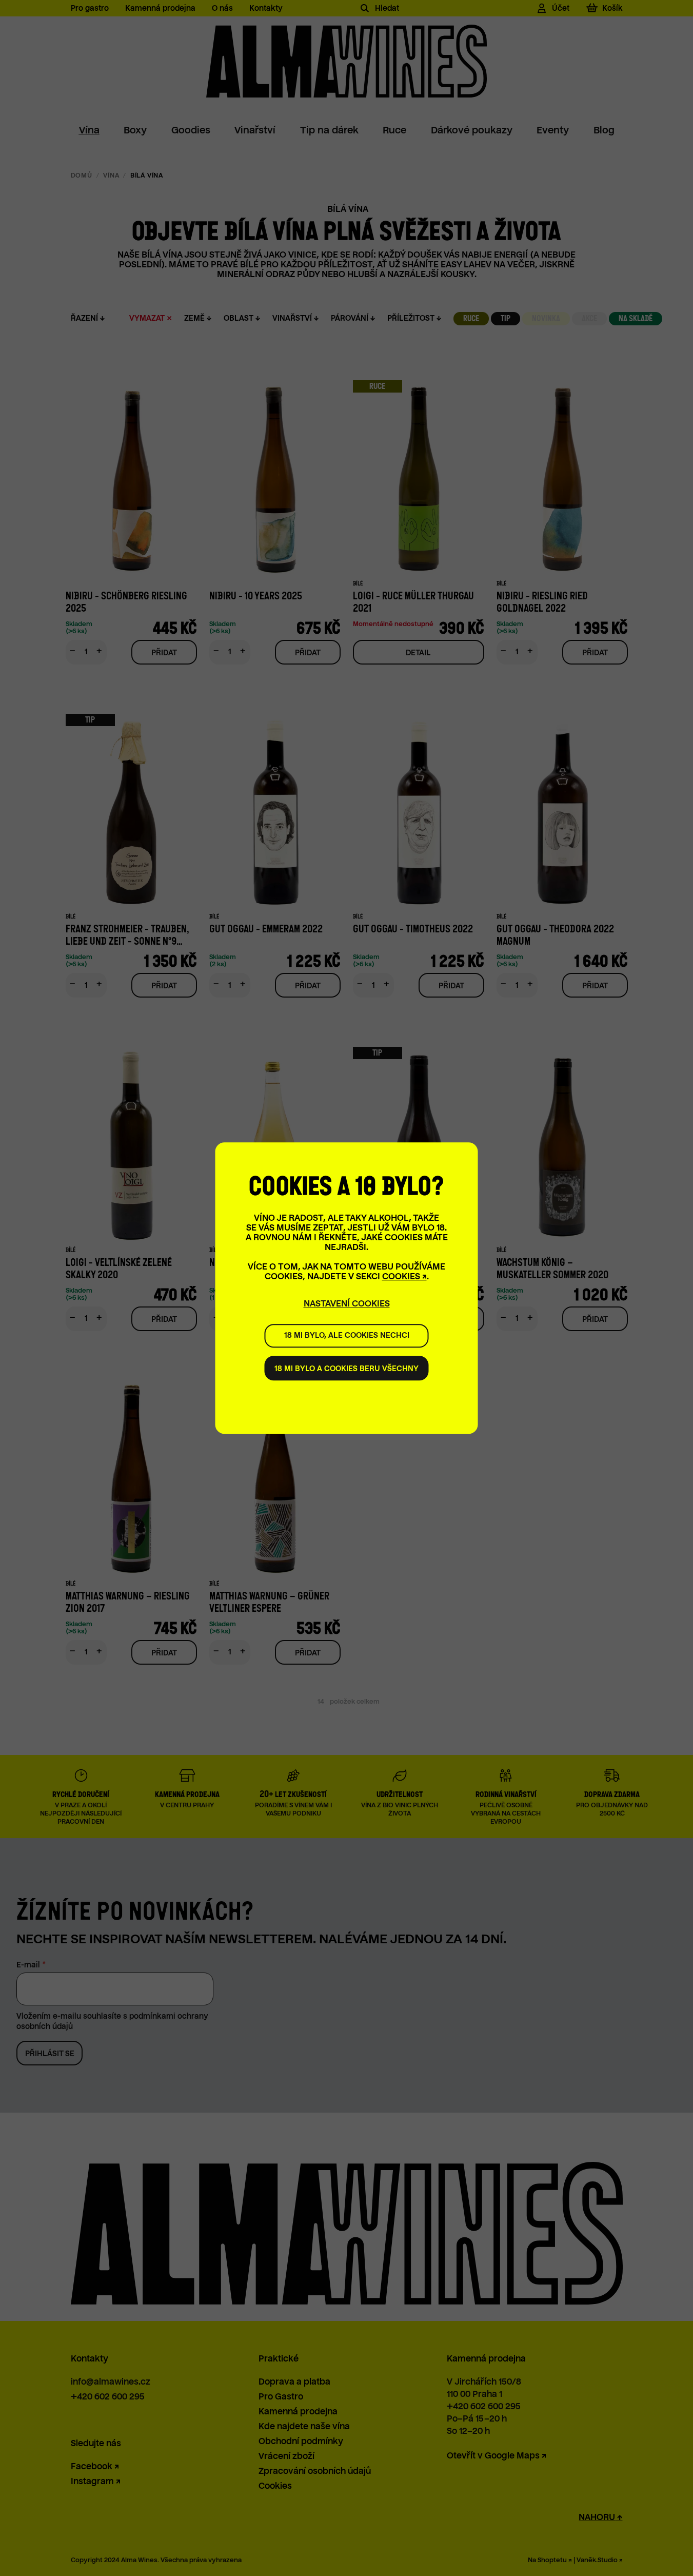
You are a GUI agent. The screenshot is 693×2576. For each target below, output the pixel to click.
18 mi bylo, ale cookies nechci (347, 1335)
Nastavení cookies (347, 1304)
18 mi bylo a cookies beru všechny (347, 1369)
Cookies (401, 1276)
